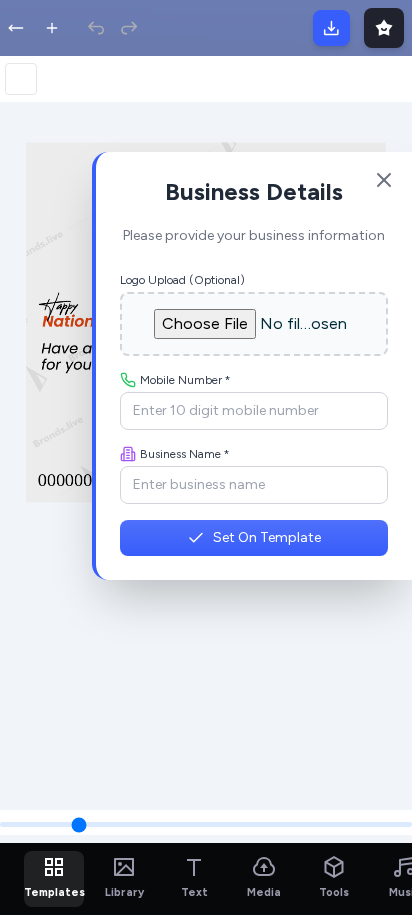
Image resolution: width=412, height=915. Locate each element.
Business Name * (185, 454)
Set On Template (267, 537)
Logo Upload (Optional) (182, 280)
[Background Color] (21, 79)
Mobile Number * (185, 380)
